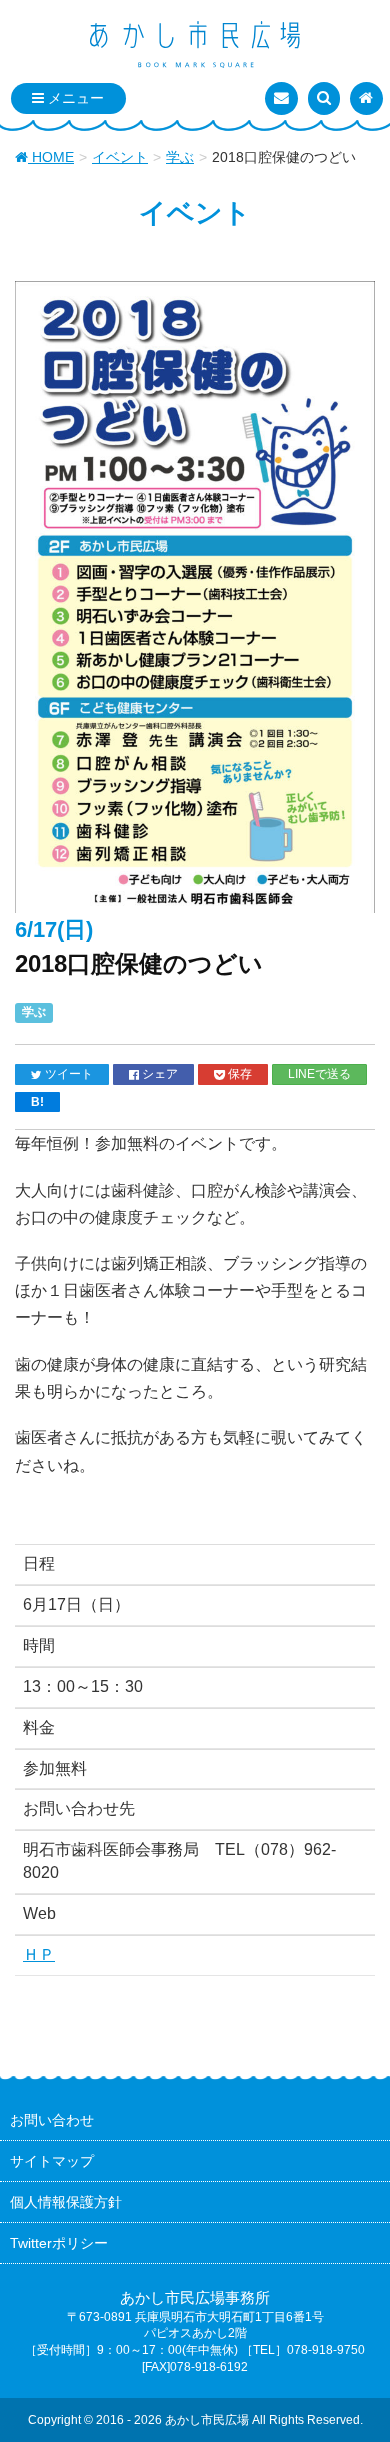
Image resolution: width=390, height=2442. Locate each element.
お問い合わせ (52, 2120)
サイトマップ (52, 2161)
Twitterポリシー (59, 2243)
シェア (158, 1073)
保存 (238, 1073)
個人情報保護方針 (66, 2202)
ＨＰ (39, 1954)
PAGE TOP (358, 2351)
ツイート (67, 1073)
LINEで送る (319, 1073)
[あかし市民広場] (195, 46)
